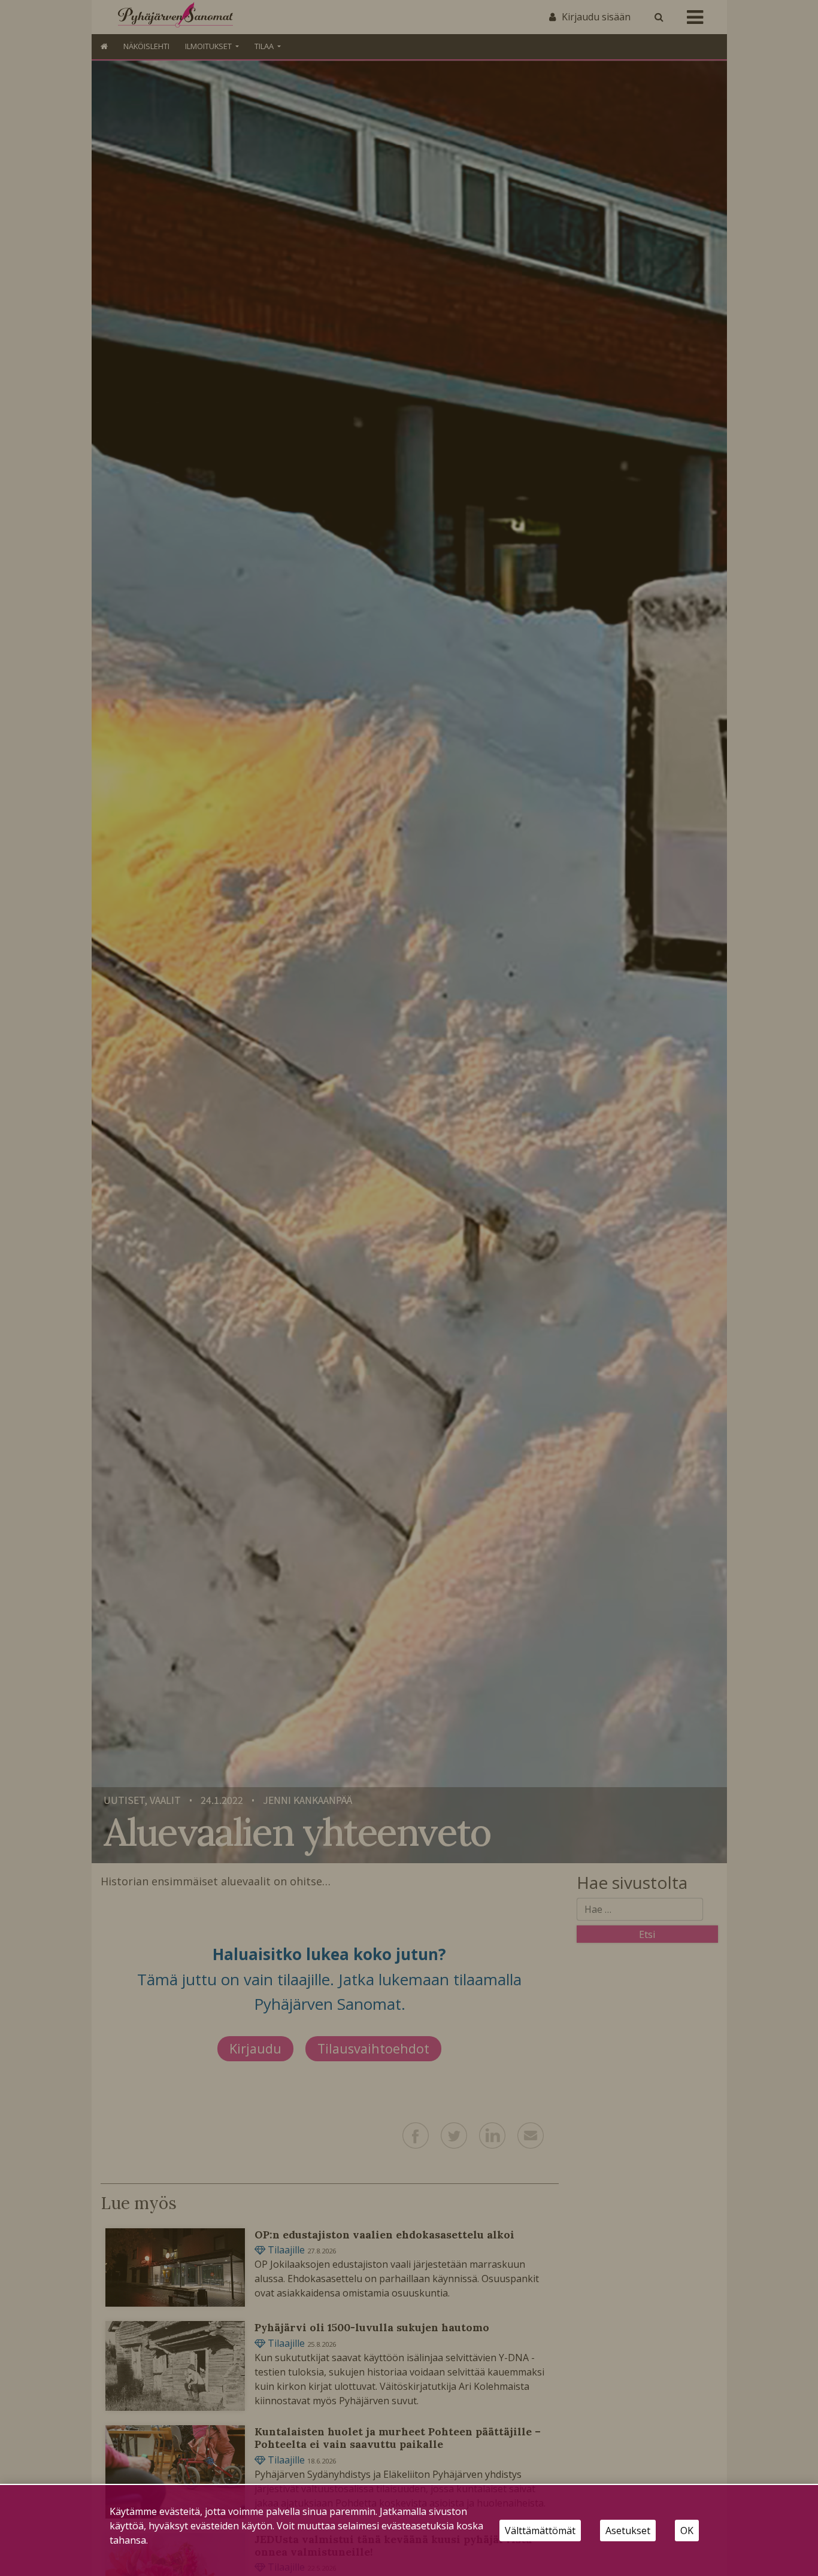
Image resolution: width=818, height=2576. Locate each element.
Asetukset (628, 2531)
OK (687, 2531)
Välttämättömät (540, 2531)
